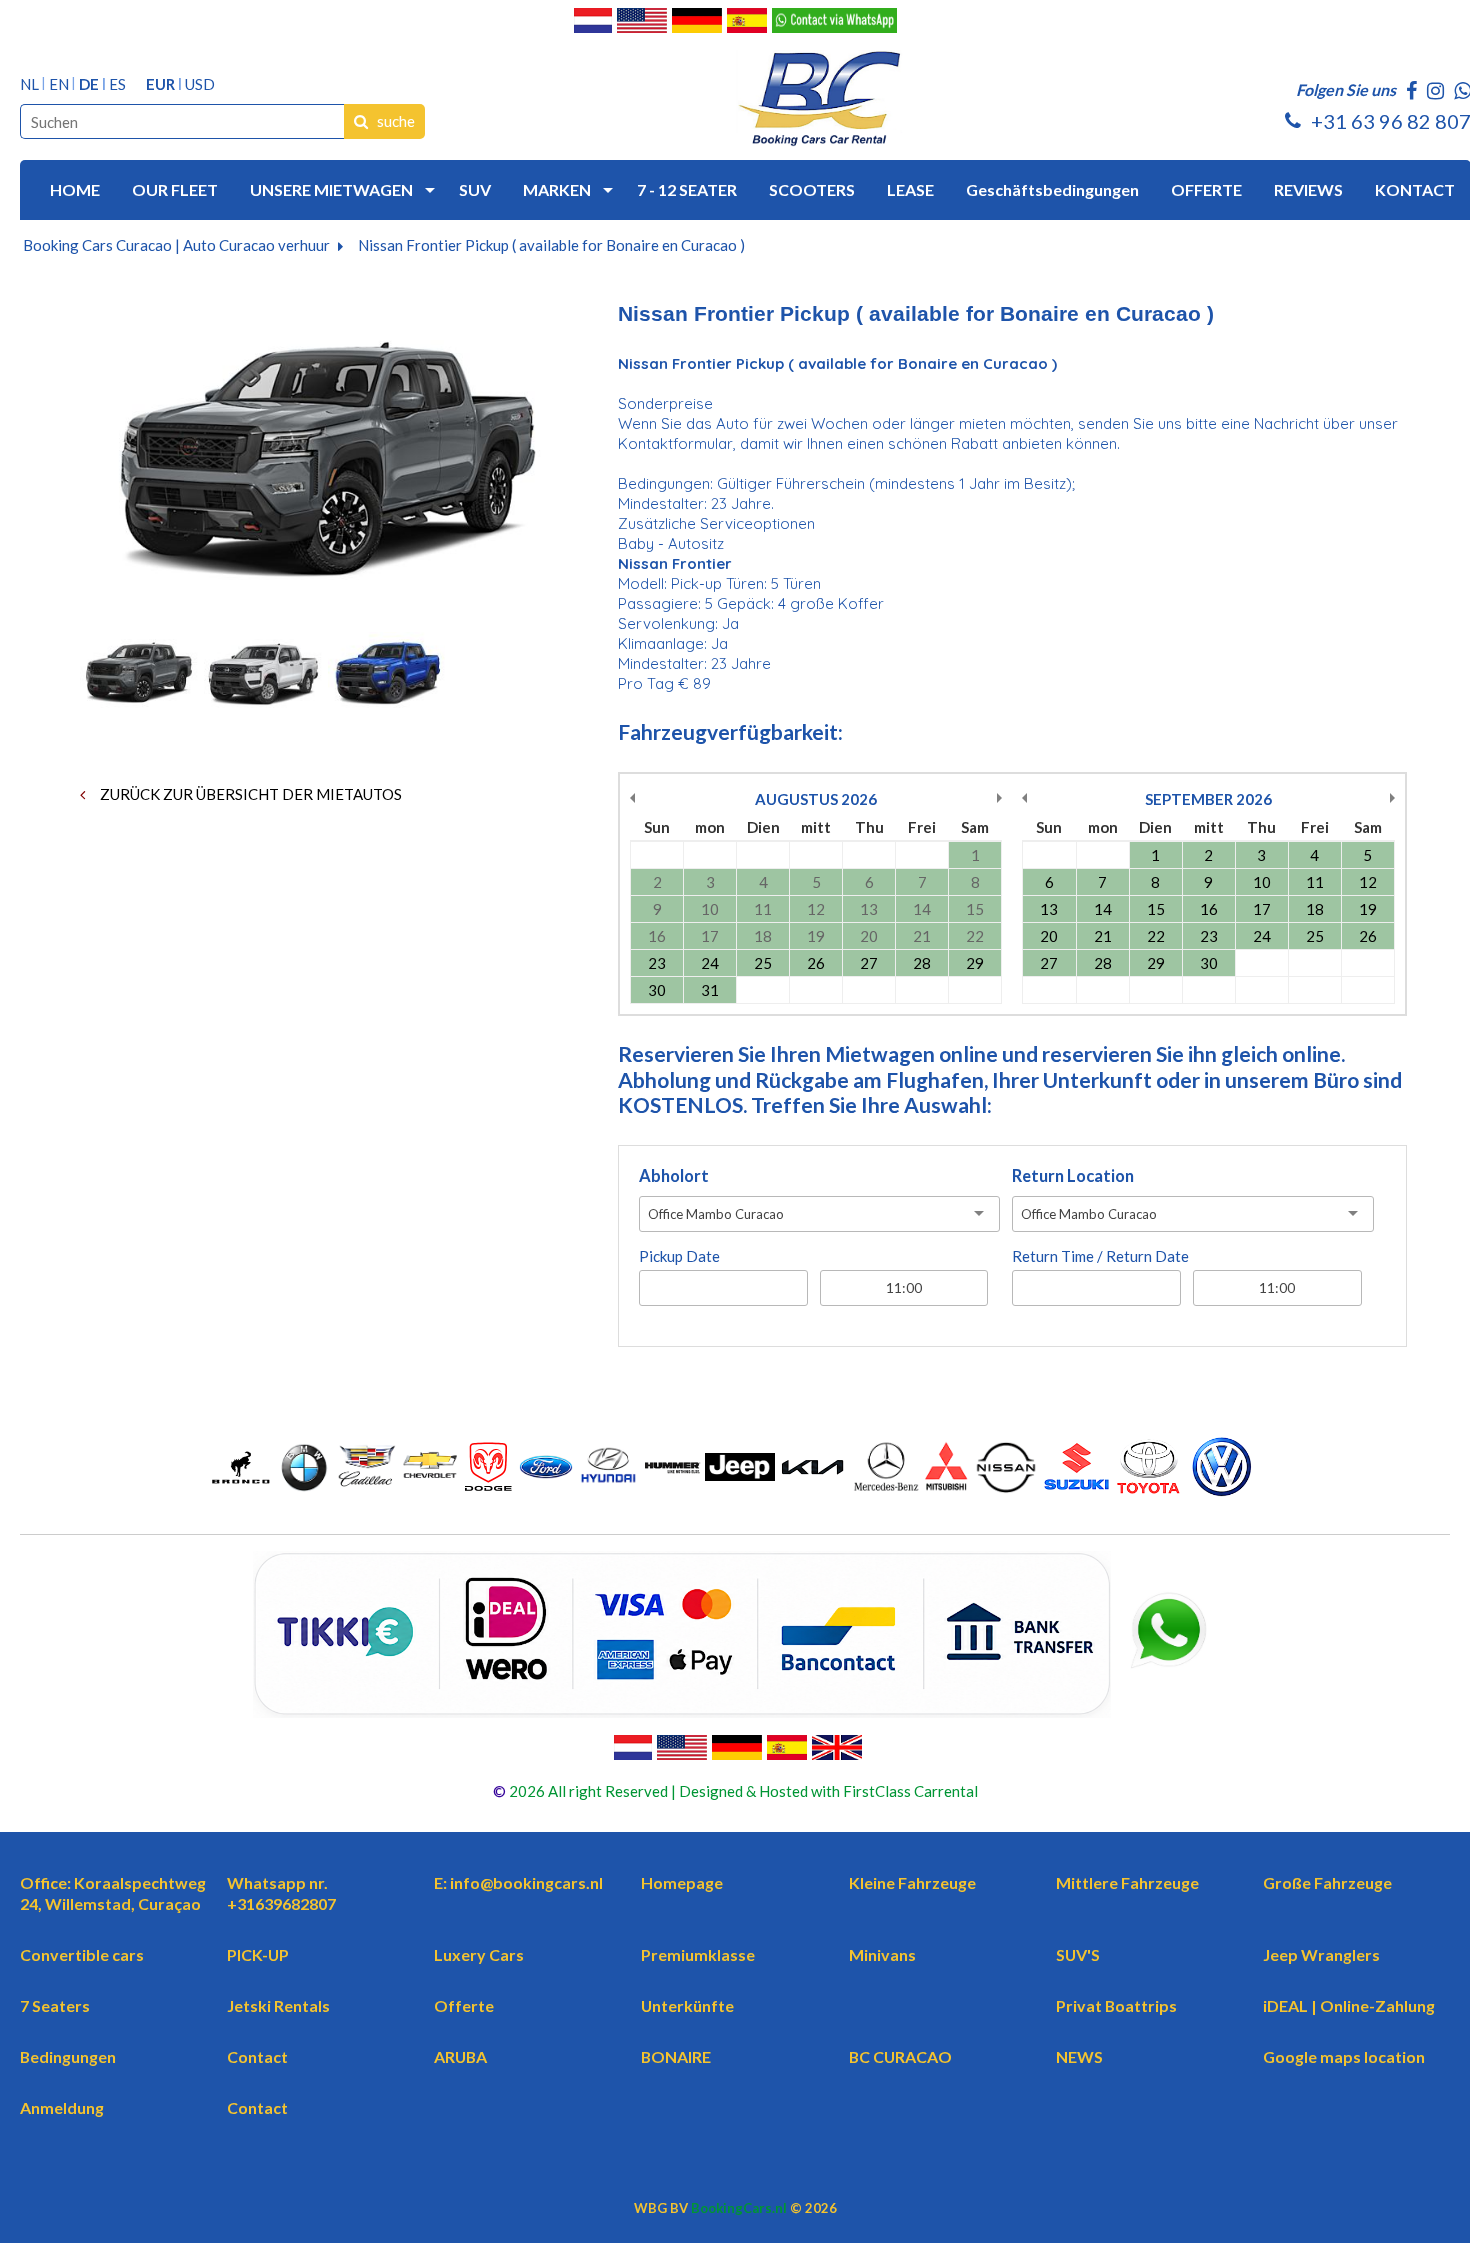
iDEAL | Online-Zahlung (1349, 2005)
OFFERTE (1206, 189)
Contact (257, 2056)
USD (200, 84)
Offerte (464, 2005)
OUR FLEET (175, 189)
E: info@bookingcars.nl (518, 1882)
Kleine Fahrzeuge (912, 1882)
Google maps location (1344, 2056)
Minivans (882, 1954)
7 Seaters (55, 2005)
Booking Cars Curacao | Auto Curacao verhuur (176, 245)
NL (29, 84)
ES (117, 84)
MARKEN (557, 189)
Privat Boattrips (1116, 2005)
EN (59, 84)
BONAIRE (676, 2056)
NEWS (1079, 2056)
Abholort (674, 1176)
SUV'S (1078, 1954)
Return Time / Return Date (1100, 1256)
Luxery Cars (479, 1954)
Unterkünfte (687, 2005)
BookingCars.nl (739, 2208)
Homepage (682, 1882)
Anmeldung (62, 2107)
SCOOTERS (812, 189)
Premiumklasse (698, 1954)
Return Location (1073, 1176)
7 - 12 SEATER (687, 189)
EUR (160, 84)
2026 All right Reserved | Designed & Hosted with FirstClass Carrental (742, 1791)
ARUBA (460, 2056)
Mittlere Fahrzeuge (1127, 1882)
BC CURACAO (900, 2056)
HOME (75, 189)
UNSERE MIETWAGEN (331, 189)
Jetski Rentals (278, 2005)
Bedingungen (68, 2056)
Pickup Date (679, 1256)
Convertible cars (82, 1954)
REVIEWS (1308, 189)
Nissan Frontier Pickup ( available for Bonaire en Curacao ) (551, 245)
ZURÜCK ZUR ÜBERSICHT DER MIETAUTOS (249, 794)
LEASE (910, 189)
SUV (475, 189)
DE (89, 84)
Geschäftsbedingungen (1052, 189)
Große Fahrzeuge (1327, 1882)
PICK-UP (258, 1954)
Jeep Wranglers (1321, 1954)
